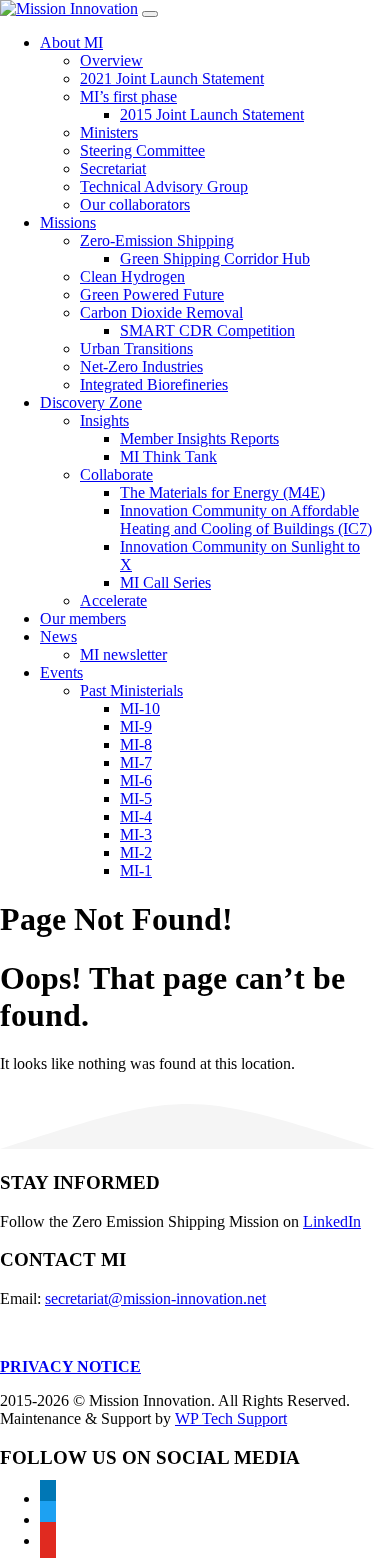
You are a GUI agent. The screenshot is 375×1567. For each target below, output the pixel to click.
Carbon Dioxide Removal (161, 312)
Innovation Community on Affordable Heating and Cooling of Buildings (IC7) (246, 519)
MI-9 (136, 726)
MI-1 (136, 870)
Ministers (109, 132)
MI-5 (136, 798)
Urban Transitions (136, 348)
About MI (71, 42)
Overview (111, 60)
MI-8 (136, 744)
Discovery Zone (91, 402)
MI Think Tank (168, 456)
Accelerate (113, 600)
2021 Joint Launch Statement (172, 78)
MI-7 (136, 762)
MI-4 (136, 816)
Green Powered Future (152, 294)
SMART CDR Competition (207, 330)
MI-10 (140, 708)
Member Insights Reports (199, 438)
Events (61, 672)
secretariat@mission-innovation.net (155, 1298)
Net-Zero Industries (141, 366)
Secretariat (113, 168)
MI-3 (136, 834)
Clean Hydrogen (132, 276)
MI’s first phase (128, 96)
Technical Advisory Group (164, 186)
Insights (104, 420)
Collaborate (116, 474)
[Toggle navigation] (150, 14)
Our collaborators (135, 204)
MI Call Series (165, 582)
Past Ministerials (131, 690)
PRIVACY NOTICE (70, 1366)
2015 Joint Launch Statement (212, 114)
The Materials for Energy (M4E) (222, 492)
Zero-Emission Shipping (157, 240)
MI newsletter (123, 654)
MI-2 (136, 852)
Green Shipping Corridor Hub (215, 258)
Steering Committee (142, 150)
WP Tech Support (231, 1418)
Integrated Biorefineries (154, 384)
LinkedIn (332, 1221)
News (58, 636)
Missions (68, 222)
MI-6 (136, 780)
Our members (83, 618)
